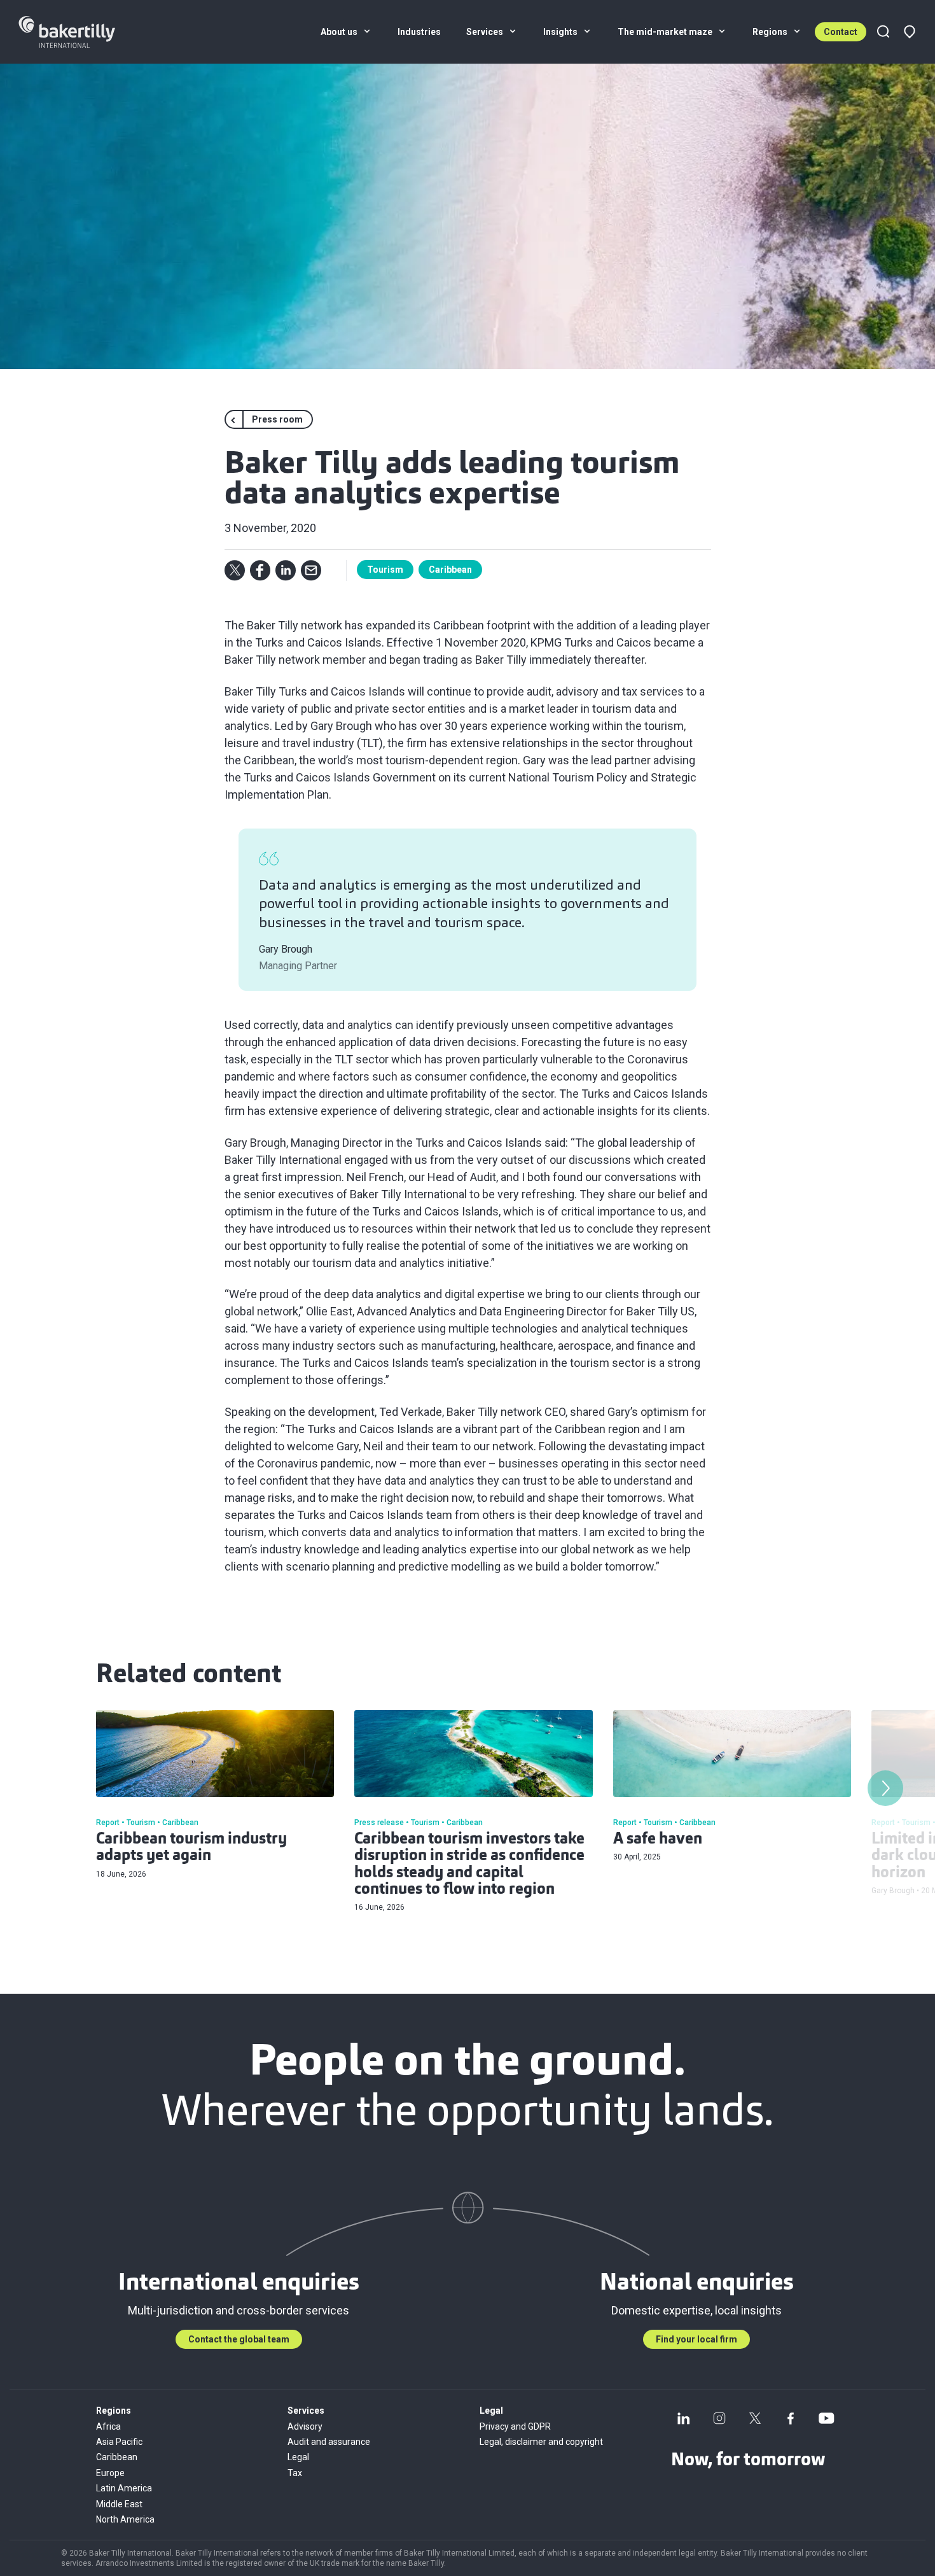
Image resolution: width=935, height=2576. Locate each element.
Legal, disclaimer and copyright (541, 2442)
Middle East (119, 2504)
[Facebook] (791, 2418)
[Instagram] (719, 2418)
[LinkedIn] (684, 2418)
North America (125, 2519)
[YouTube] (826, 2418)
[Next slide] (885, 1788)
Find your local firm (696, 2339)
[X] (755, 2418)
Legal (298, 2457)
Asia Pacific (119, 2442)
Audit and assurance (329, 2442)
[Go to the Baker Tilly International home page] (82, 32)
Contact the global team (239, 2339)
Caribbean (450, 570)
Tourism (385, 570)
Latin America (124, 2488)
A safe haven (658, 1840)
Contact (841, 32)
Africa (108, 2426)
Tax (295, 2473)
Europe (110, 2473)
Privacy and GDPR (515, 2426)
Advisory (305, 2426)
